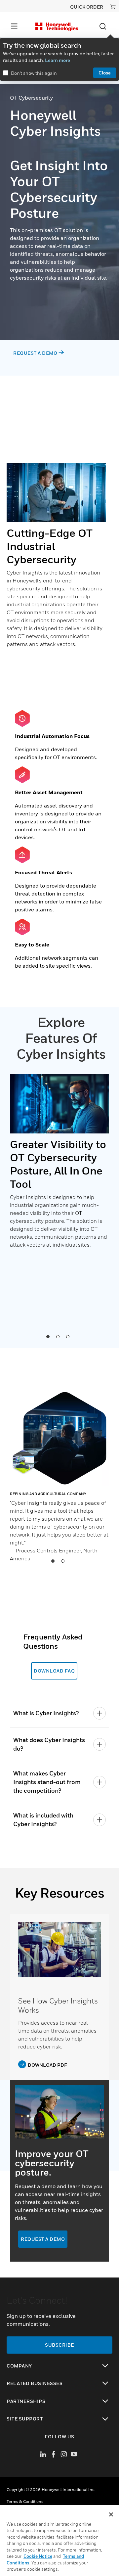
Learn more (58, 60)
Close (105, 73)
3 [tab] (67, 1336)
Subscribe (59, 2345)
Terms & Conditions (25, 2501)
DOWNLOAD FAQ (54, 1671)
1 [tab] (48, 1336)
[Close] (111, 2514)
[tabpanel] (59, 1165)
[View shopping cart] (113, 7)
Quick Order (87, 7)
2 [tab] (58, 1336)
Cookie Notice (38, 2556)
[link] (59, 1950)
